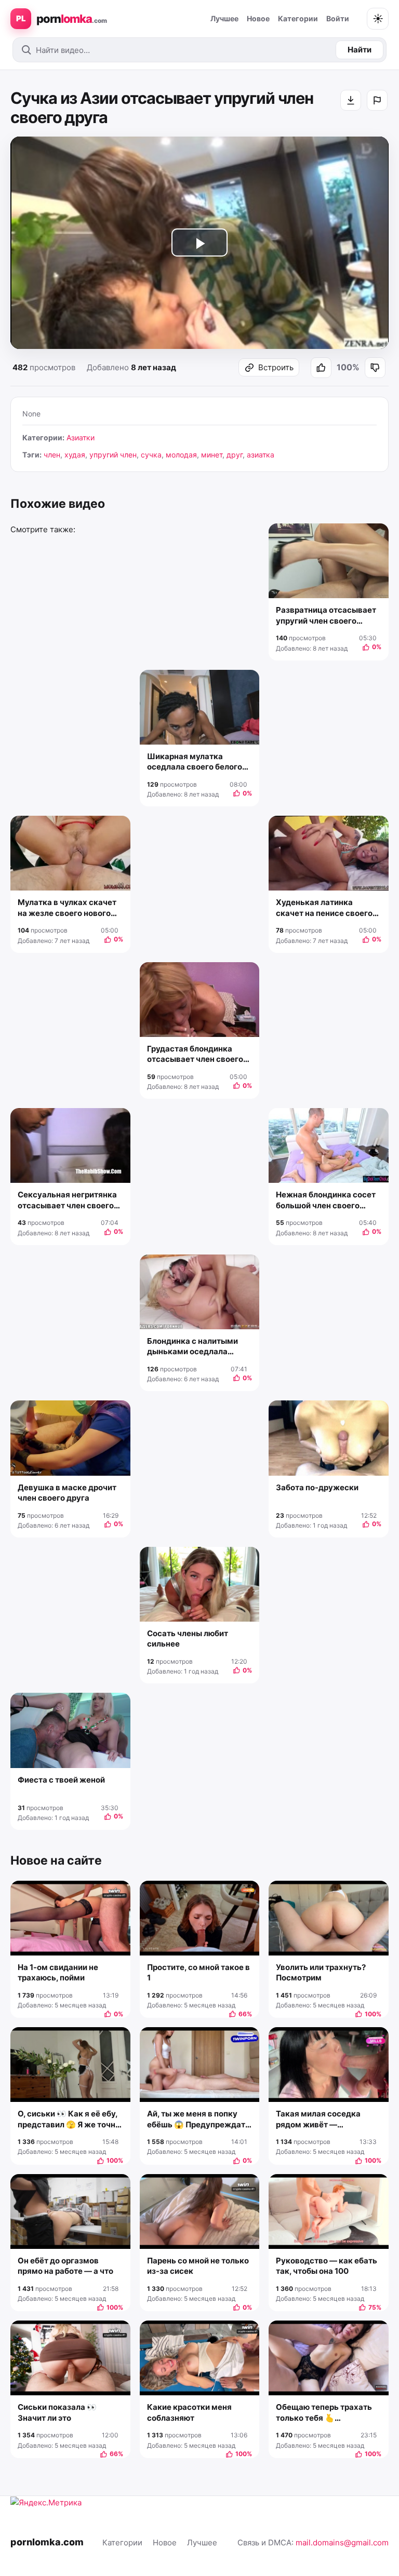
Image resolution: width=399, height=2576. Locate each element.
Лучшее (224, 18)
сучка (151, 455)
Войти (338, 18)
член (52, 455)
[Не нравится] (375, 368)
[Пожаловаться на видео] (377, 100)
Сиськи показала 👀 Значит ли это (57, 2412)
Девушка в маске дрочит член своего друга (67, 1493)
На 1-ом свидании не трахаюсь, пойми (58, 1972)
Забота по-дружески (317, 1487)
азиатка (261, 455)
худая (75, 455)
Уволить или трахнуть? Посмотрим (321, 1972)
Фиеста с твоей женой (61, 1780)
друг (235, 455)
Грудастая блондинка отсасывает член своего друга (195, 1054)
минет (212, 455)
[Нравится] (321, 368)
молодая (181, 455)
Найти (360, 50)
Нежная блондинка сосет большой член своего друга (326, 1200)
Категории (298, 18)
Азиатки (81, 437)
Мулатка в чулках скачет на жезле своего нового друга (67, 908)
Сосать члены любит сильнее (188, 1638)
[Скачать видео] (351, 100)
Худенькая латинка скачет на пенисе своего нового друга (324, 908)
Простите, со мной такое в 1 (198, 1972)
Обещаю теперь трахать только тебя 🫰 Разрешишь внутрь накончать (324, 2413)
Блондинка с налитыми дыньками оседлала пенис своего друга (192, 1347)
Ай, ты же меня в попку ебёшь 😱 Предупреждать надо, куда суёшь (198, 2119)
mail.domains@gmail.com (342, 2543)
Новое (258, 18)
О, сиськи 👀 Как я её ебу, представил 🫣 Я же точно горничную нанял (69, 2119)
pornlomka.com (47, 2542)
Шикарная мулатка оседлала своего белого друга (195, 762)
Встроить (276, 367)
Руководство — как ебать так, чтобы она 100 (327, 2266)
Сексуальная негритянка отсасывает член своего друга (67, 1200)
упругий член (113, 455)
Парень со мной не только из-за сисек (198, 2266)
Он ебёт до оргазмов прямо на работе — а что (65, 2266)
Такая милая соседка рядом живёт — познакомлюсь (318, 2119)
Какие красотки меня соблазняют (189, 2412)
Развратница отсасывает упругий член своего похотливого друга (326, 616)
